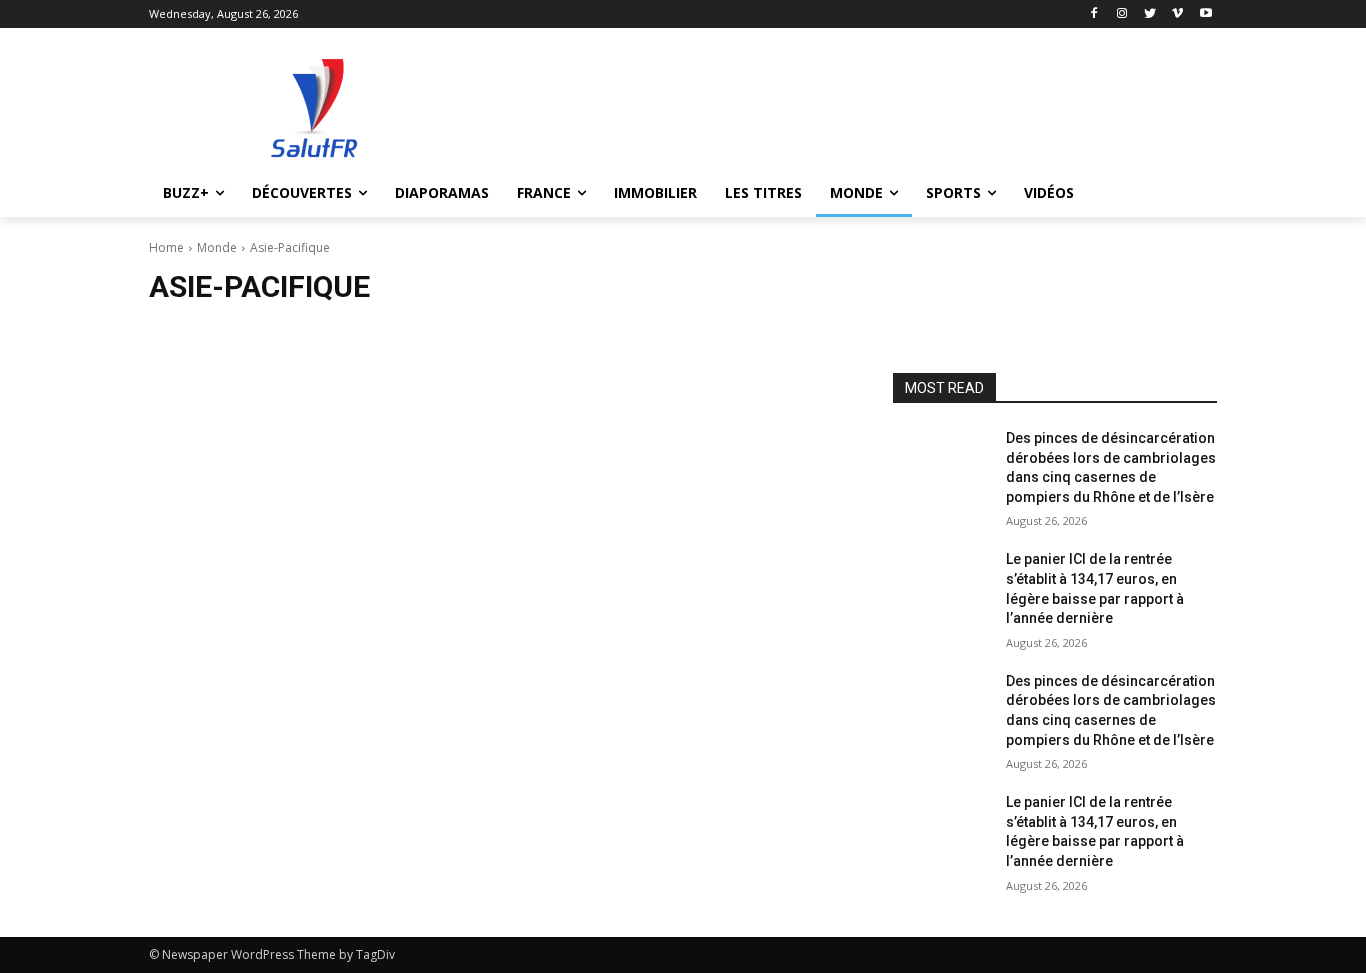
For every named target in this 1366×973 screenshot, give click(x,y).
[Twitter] (1150, 14)
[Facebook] (1094, 14)
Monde (217, 247)
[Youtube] (1205, 14)
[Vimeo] (1177, 14)
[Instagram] (1122, 14)
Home (166, 247)
